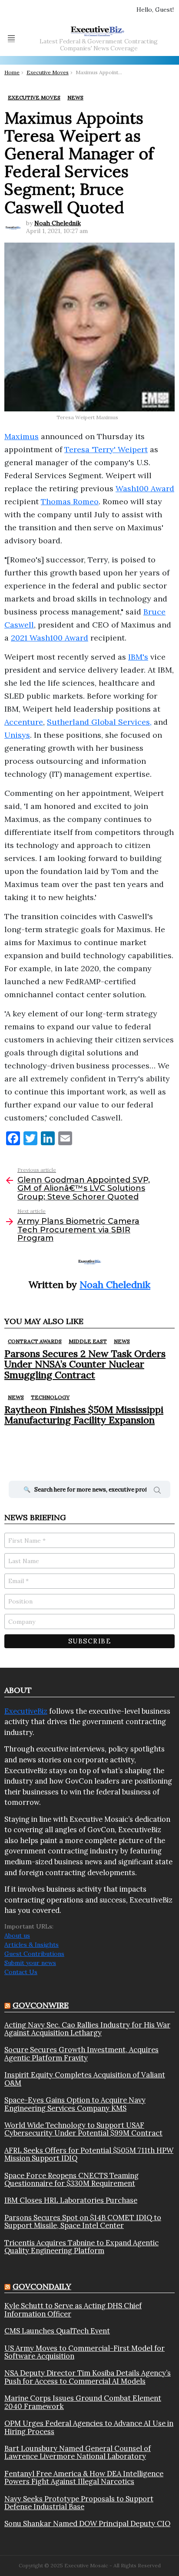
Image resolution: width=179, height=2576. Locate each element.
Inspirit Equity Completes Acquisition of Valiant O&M (85, 2079)
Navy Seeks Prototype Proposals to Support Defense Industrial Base (79, 2503)
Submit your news (30, 1963)
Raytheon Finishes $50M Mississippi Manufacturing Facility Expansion (84, 1415)
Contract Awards (35, 1341)
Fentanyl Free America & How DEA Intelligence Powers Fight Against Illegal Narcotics (84, 2478)
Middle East (88, 1341)
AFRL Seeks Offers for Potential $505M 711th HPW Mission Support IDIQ (89, 2154)
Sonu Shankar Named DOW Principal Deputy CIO (87, 2523)
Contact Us (21, 1972)
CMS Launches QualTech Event (57, 2331)
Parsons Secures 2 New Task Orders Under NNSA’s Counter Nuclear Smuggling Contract (85, 1364)
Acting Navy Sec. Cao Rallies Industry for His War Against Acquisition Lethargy (87, 2029)
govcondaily (42, 2286)
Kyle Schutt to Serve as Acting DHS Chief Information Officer (73, 2310)
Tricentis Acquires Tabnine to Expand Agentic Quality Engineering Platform (81, 2247)
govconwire (41, 2005)
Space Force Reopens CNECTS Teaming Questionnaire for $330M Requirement (71, 2180)
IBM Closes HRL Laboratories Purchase (71, 2200)
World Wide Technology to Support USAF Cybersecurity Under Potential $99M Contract (83, 2129)
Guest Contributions (34, 1954)
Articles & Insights (31, 1945)
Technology (50, 1397)
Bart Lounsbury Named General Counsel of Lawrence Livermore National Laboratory (78, 2453)
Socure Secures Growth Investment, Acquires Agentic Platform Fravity (81, 2054)
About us (17, 1935)
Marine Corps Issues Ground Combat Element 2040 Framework (83, 2402)
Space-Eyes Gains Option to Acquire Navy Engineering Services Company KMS (75, 2104)
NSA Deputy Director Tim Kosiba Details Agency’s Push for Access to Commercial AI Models (88, 2377)
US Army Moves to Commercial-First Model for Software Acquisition (85, 2352)
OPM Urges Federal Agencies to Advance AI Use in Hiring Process (89, 2427)
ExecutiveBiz (26, 1711)
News (122, 1341)
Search (157, 1492)
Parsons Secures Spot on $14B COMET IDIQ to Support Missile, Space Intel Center (83, 2222)
